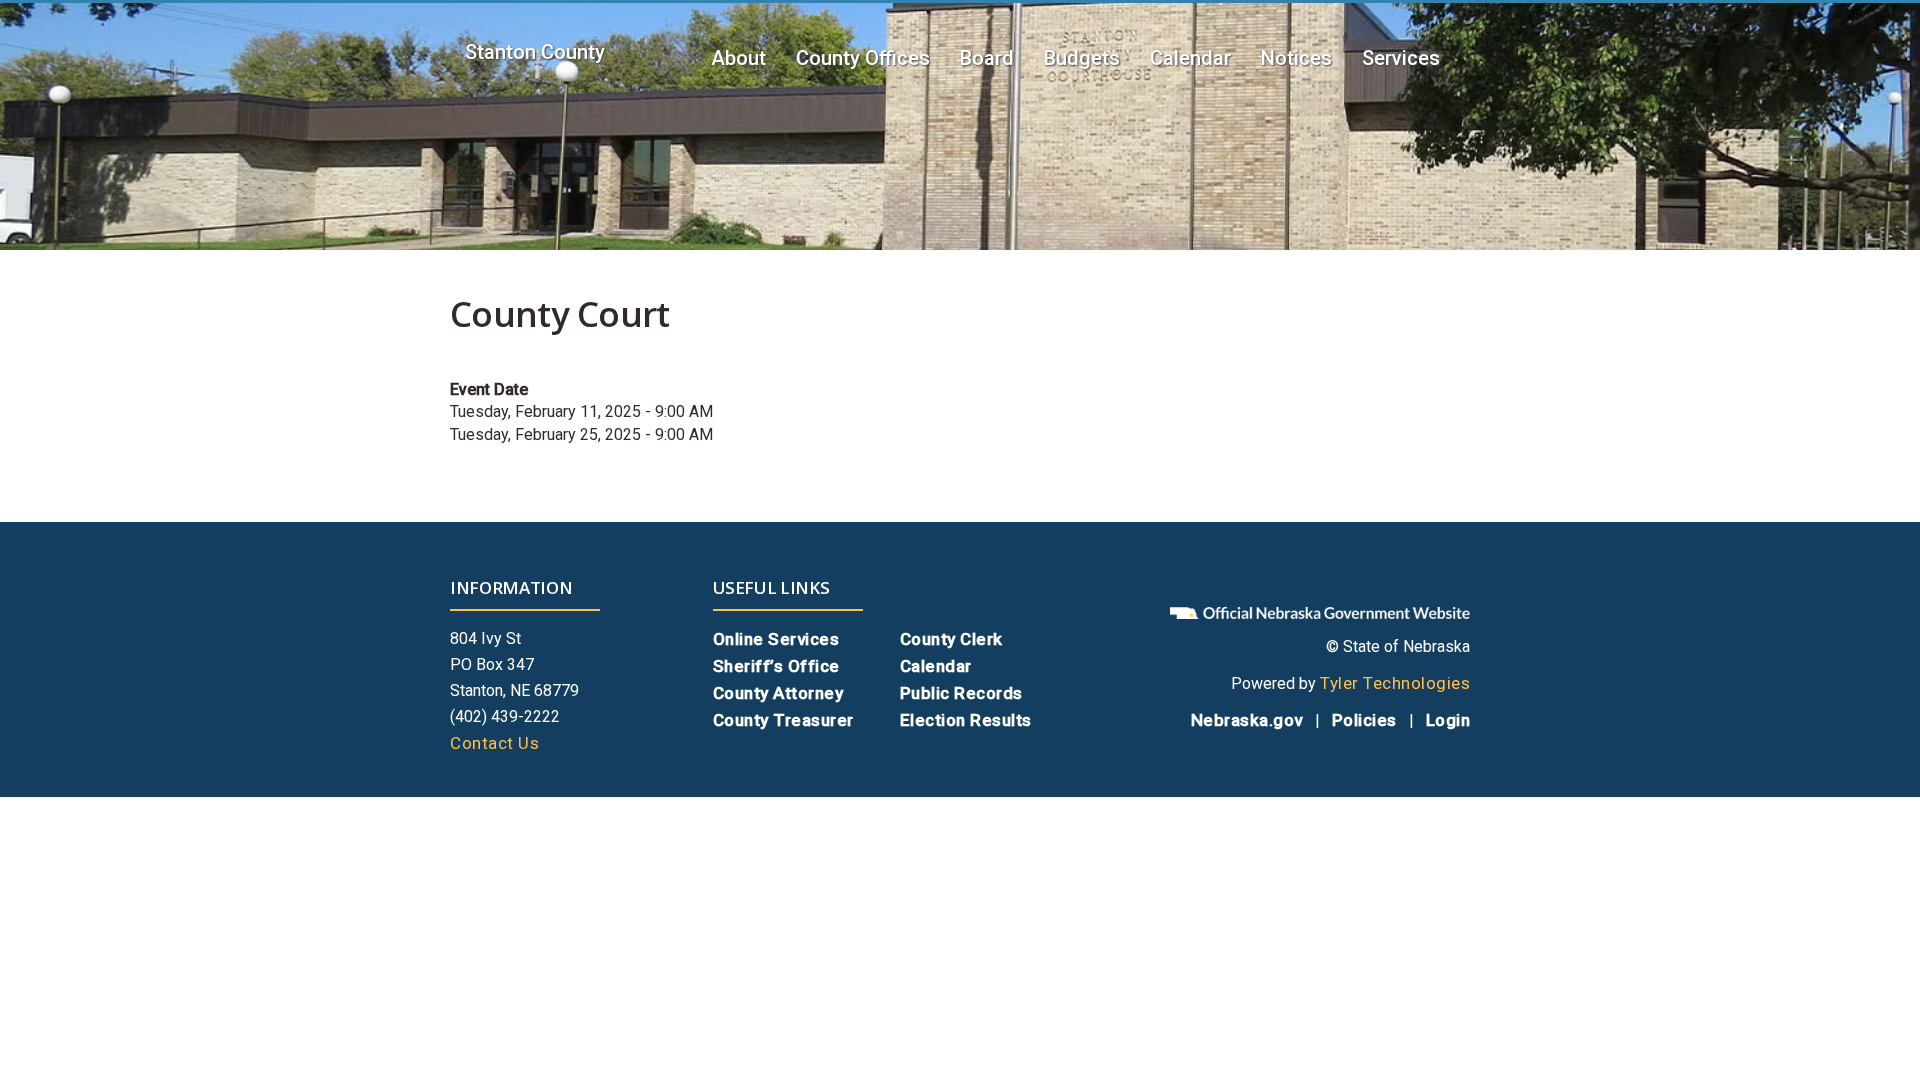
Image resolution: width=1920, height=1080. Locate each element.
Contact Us (494, 743)
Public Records (961, 693)
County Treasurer (783, 720)
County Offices (863, 58)
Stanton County (535, 52)
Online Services (776, 639)
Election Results (966, 720)
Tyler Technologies (1395, 683)
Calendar (1190, 58)
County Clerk (951, 639)
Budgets (1082, 58)
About (738, 58)
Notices (1296, 58)
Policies (1364, 720)
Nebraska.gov (1247, 720)
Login (1448, 720)
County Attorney (778, 693)
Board (987, 58)
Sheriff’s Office (776, 666)
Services (1401, 58)
